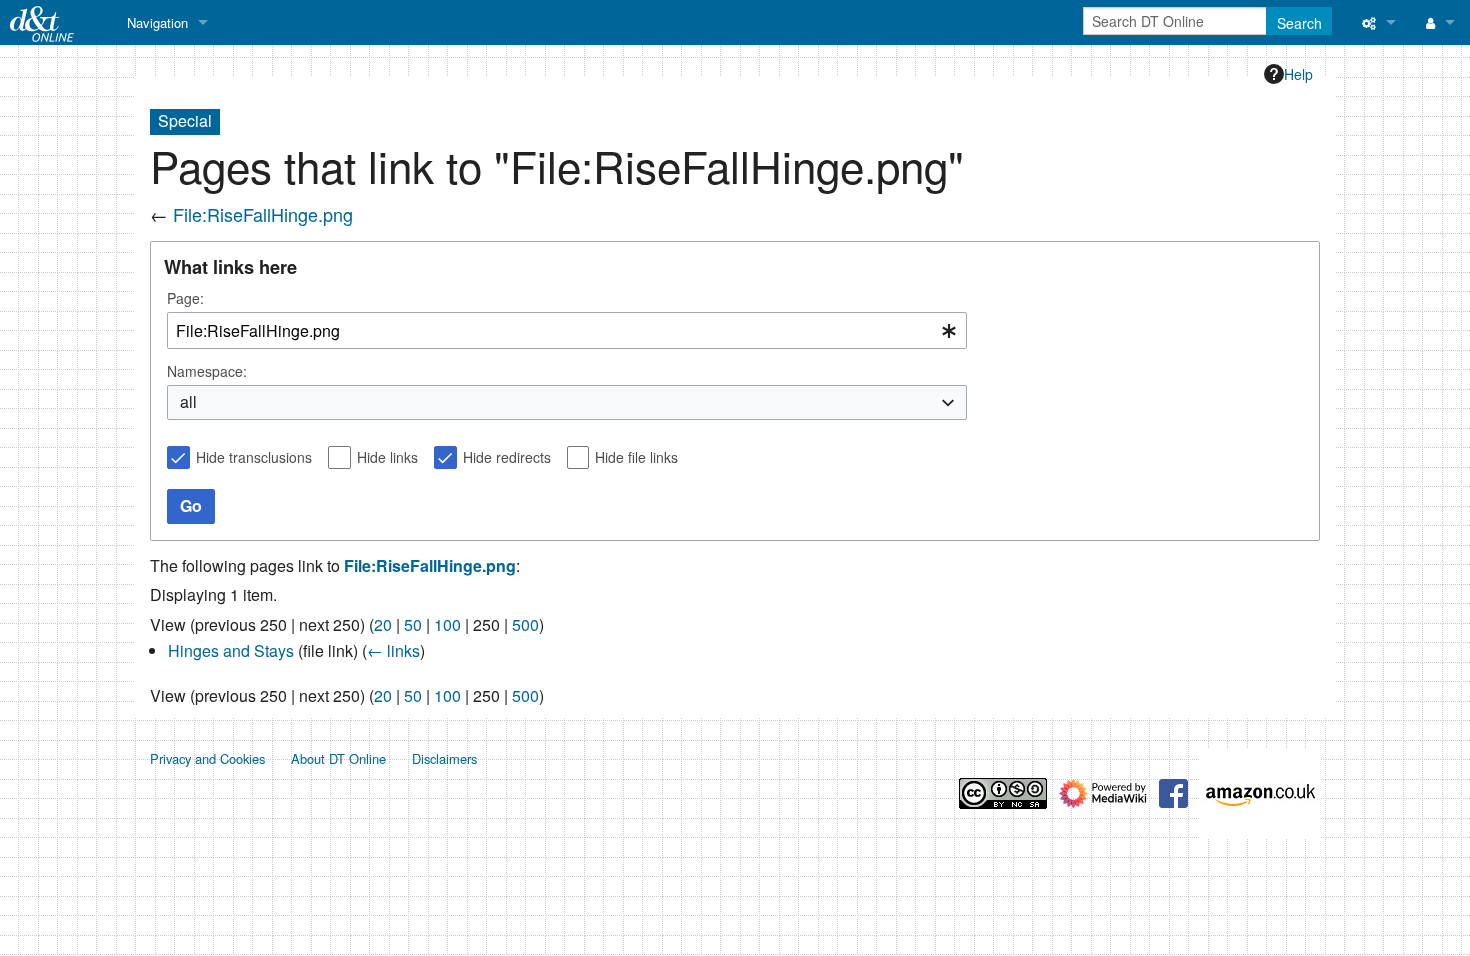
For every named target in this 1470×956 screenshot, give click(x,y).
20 (383, 624)
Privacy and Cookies (207, 758)
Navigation (157, 22)
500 (525, 624)
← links (393, 650)
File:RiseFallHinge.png (263, 214)
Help (1298, 74)
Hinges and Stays (231, 650)
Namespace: (207, 371)
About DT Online (338, 758)
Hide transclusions (254, 457)
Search (1299, 23)
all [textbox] (188, 402)
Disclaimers (444, 758)
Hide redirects (507, 457)
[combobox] (567, 330)
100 (447, 624)
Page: (185, 298)
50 (413, 624)
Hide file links (636, 457)
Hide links (387, 457)
